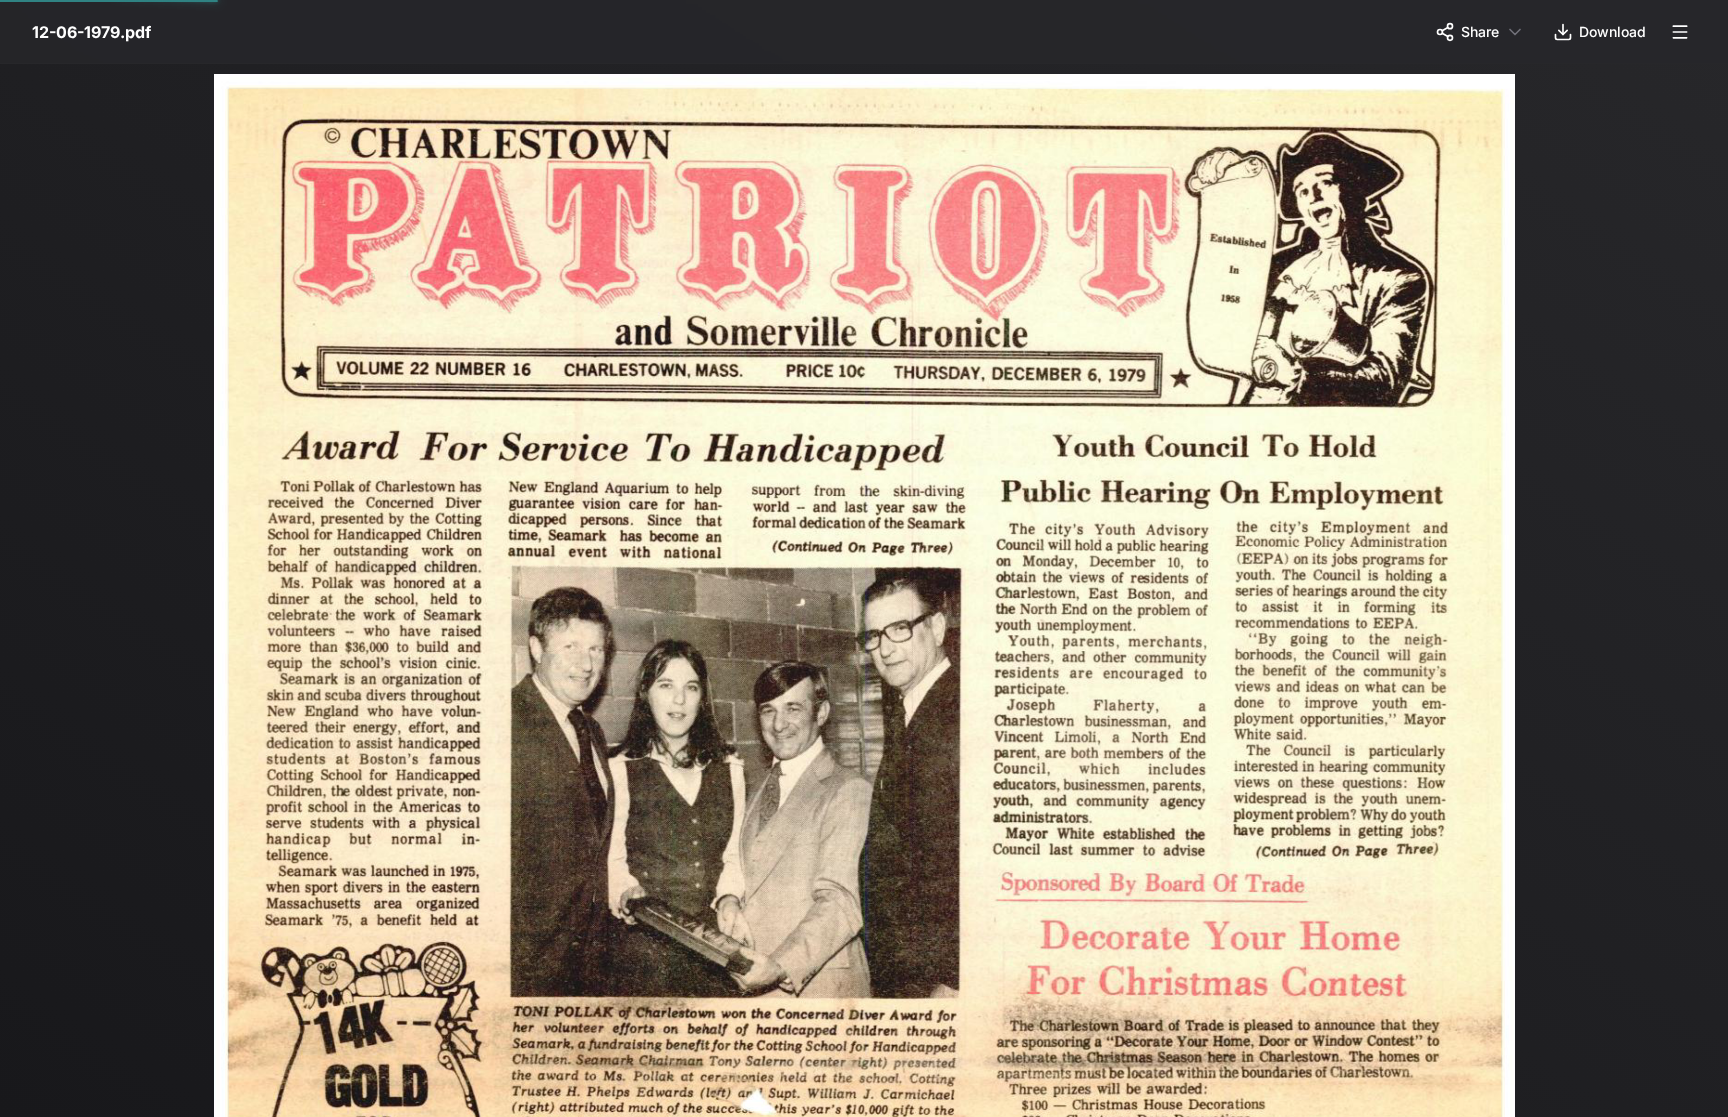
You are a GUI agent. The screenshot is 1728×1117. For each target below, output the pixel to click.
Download (1612, 31)
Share (1480, 31)
